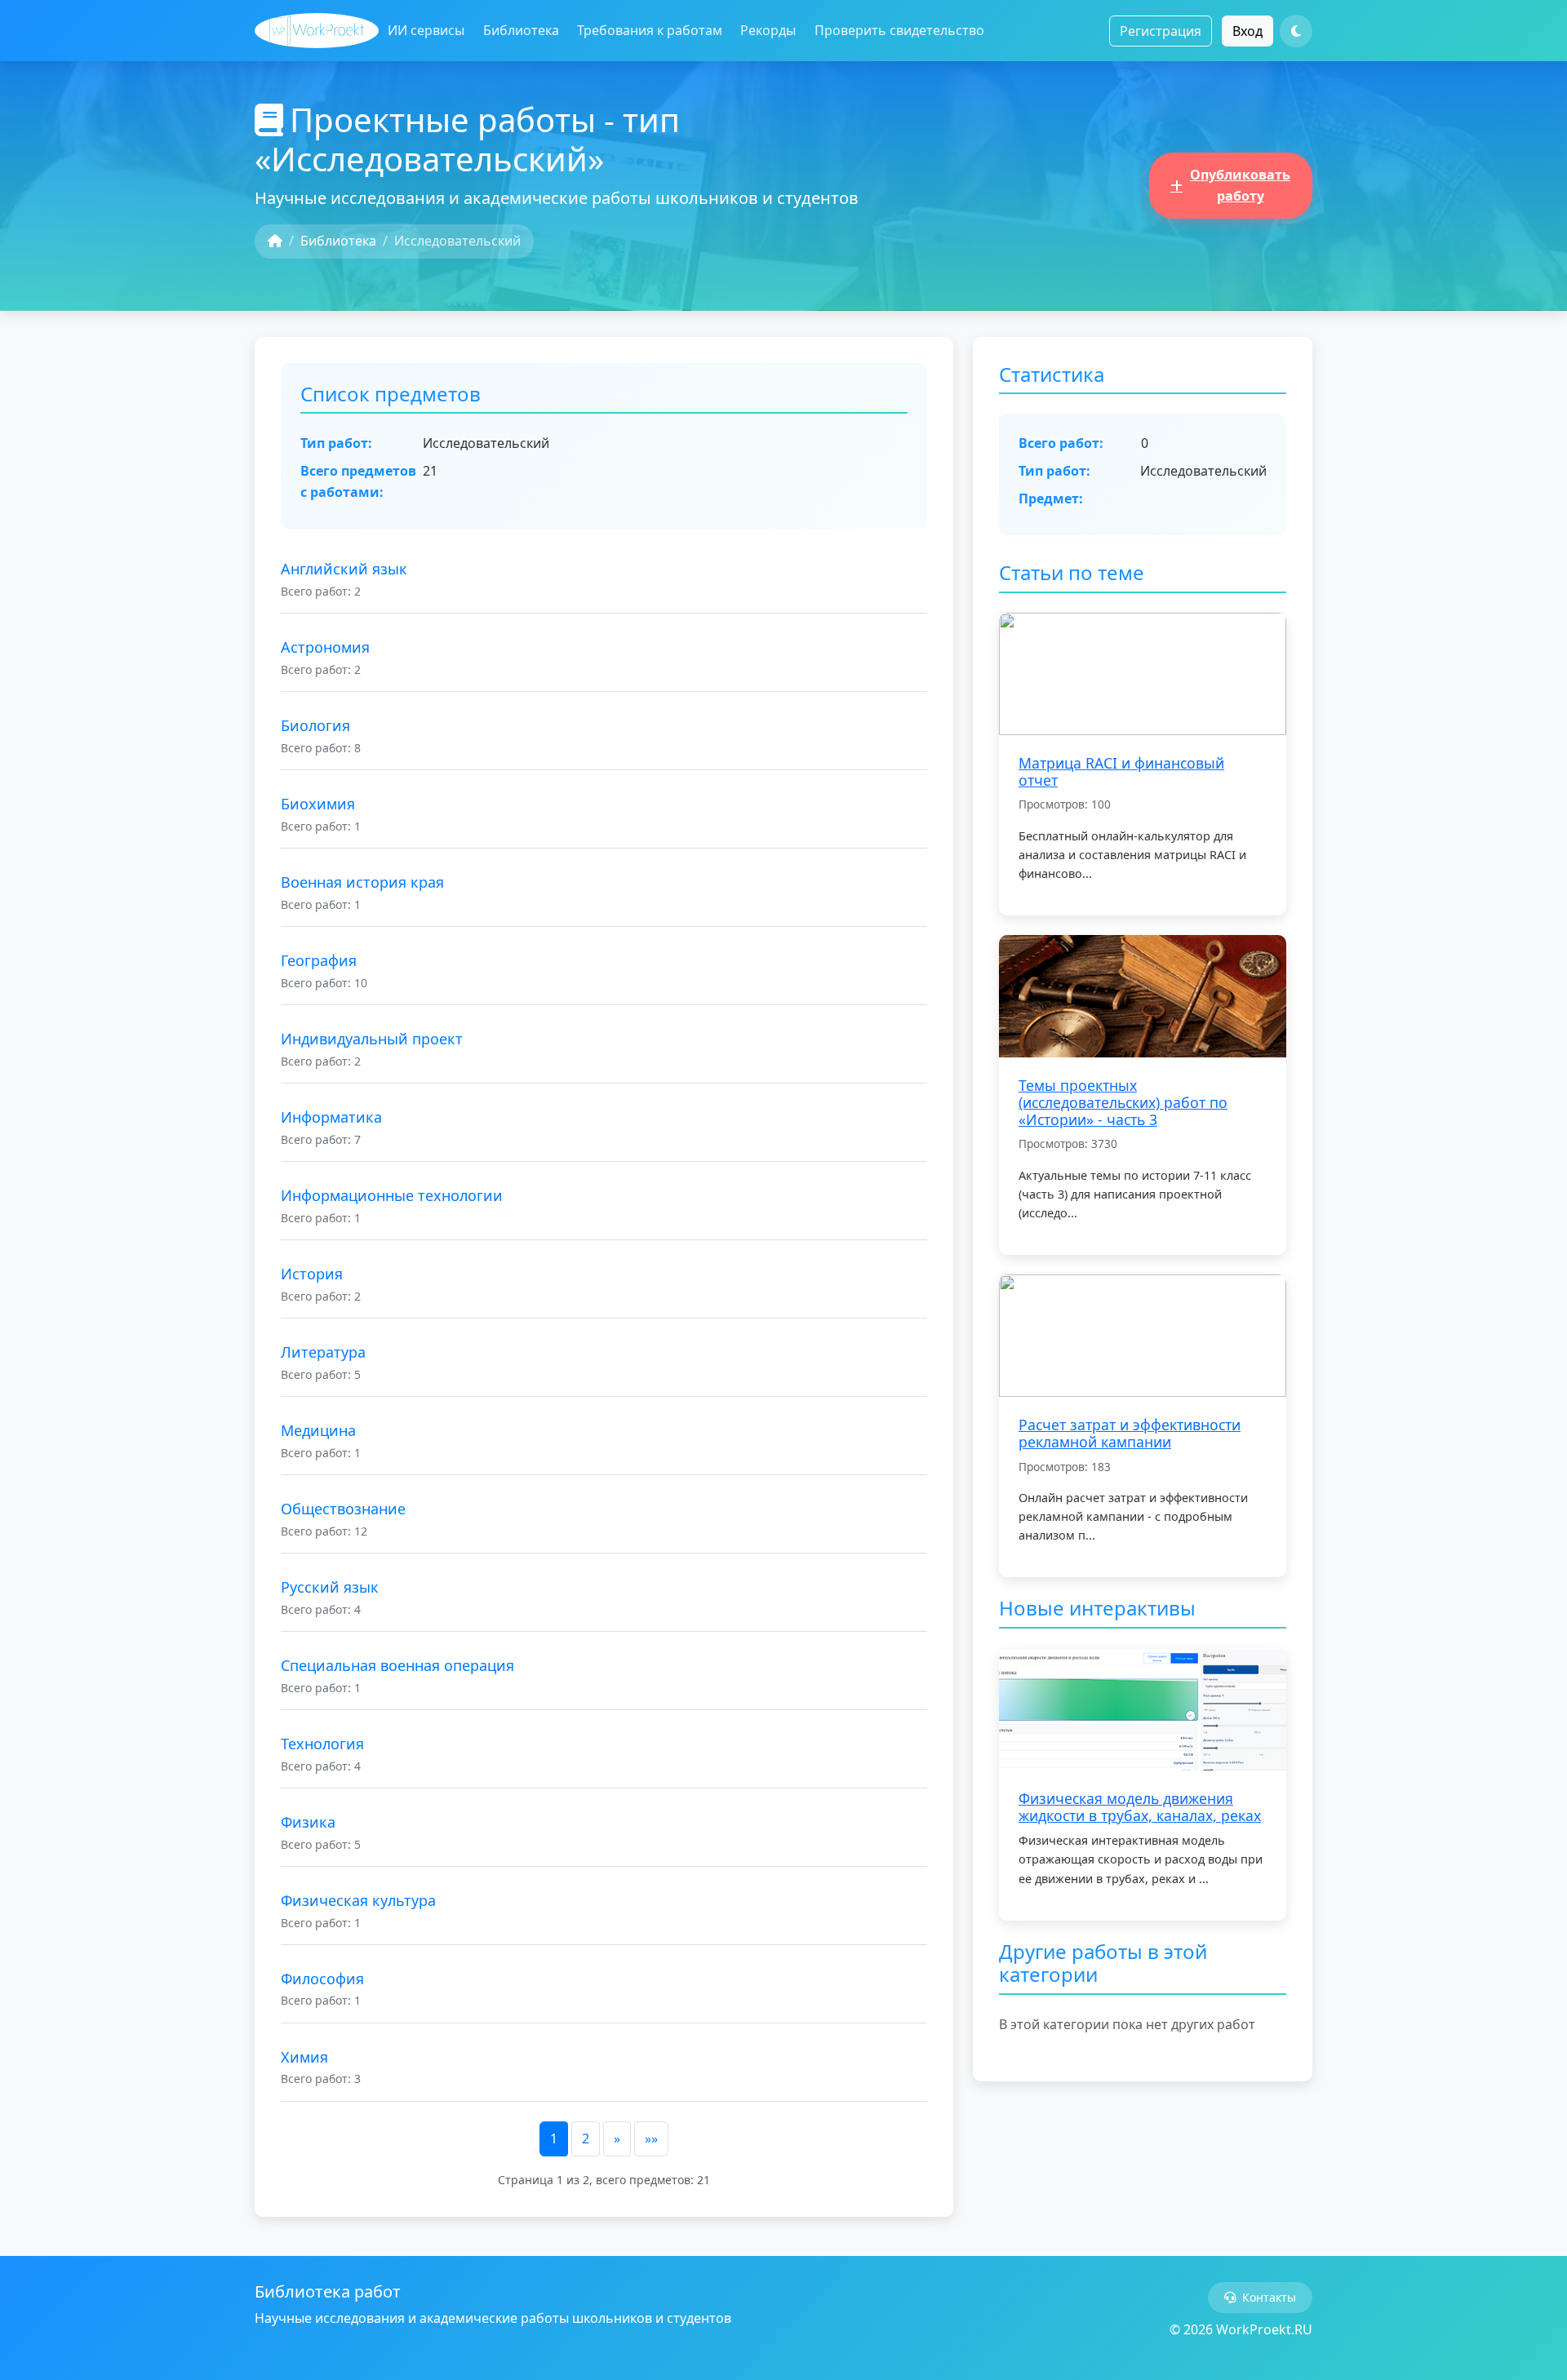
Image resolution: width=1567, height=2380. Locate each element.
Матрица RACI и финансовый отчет (1121, 771)
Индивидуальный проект (372, 1039)
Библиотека (521, 30)
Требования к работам (650, 30)
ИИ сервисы (426, 30)
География (319, 960)
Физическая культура (358, 1900)
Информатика (331, 1117)
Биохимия (318, 804)
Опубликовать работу (1240, 185)
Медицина (318, 1430)
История (312, 1274)
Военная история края (362, 882)
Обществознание (343, 1509)
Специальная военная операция (397, 1665)
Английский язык (344, 569)
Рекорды (768, 30)
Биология (315, 725)
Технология (322, 1744)
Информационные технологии (392, 1195)
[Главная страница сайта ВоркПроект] (317, 31)
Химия (304, 2057)
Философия (322, 1979)
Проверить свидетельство (899, 30)
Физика (308, 1822)
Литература (323, 1352)
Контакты (1269, 2297)
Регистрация (1161, 31)
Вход (1247, 31)
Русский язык (330, 1587)
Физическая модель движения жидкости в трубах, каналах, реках (1140, 1807)
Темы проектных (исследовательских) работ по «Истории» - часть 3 (1123, 1102)
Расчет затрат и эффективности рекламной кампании (1130, 1433)
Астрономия (325, 647)
